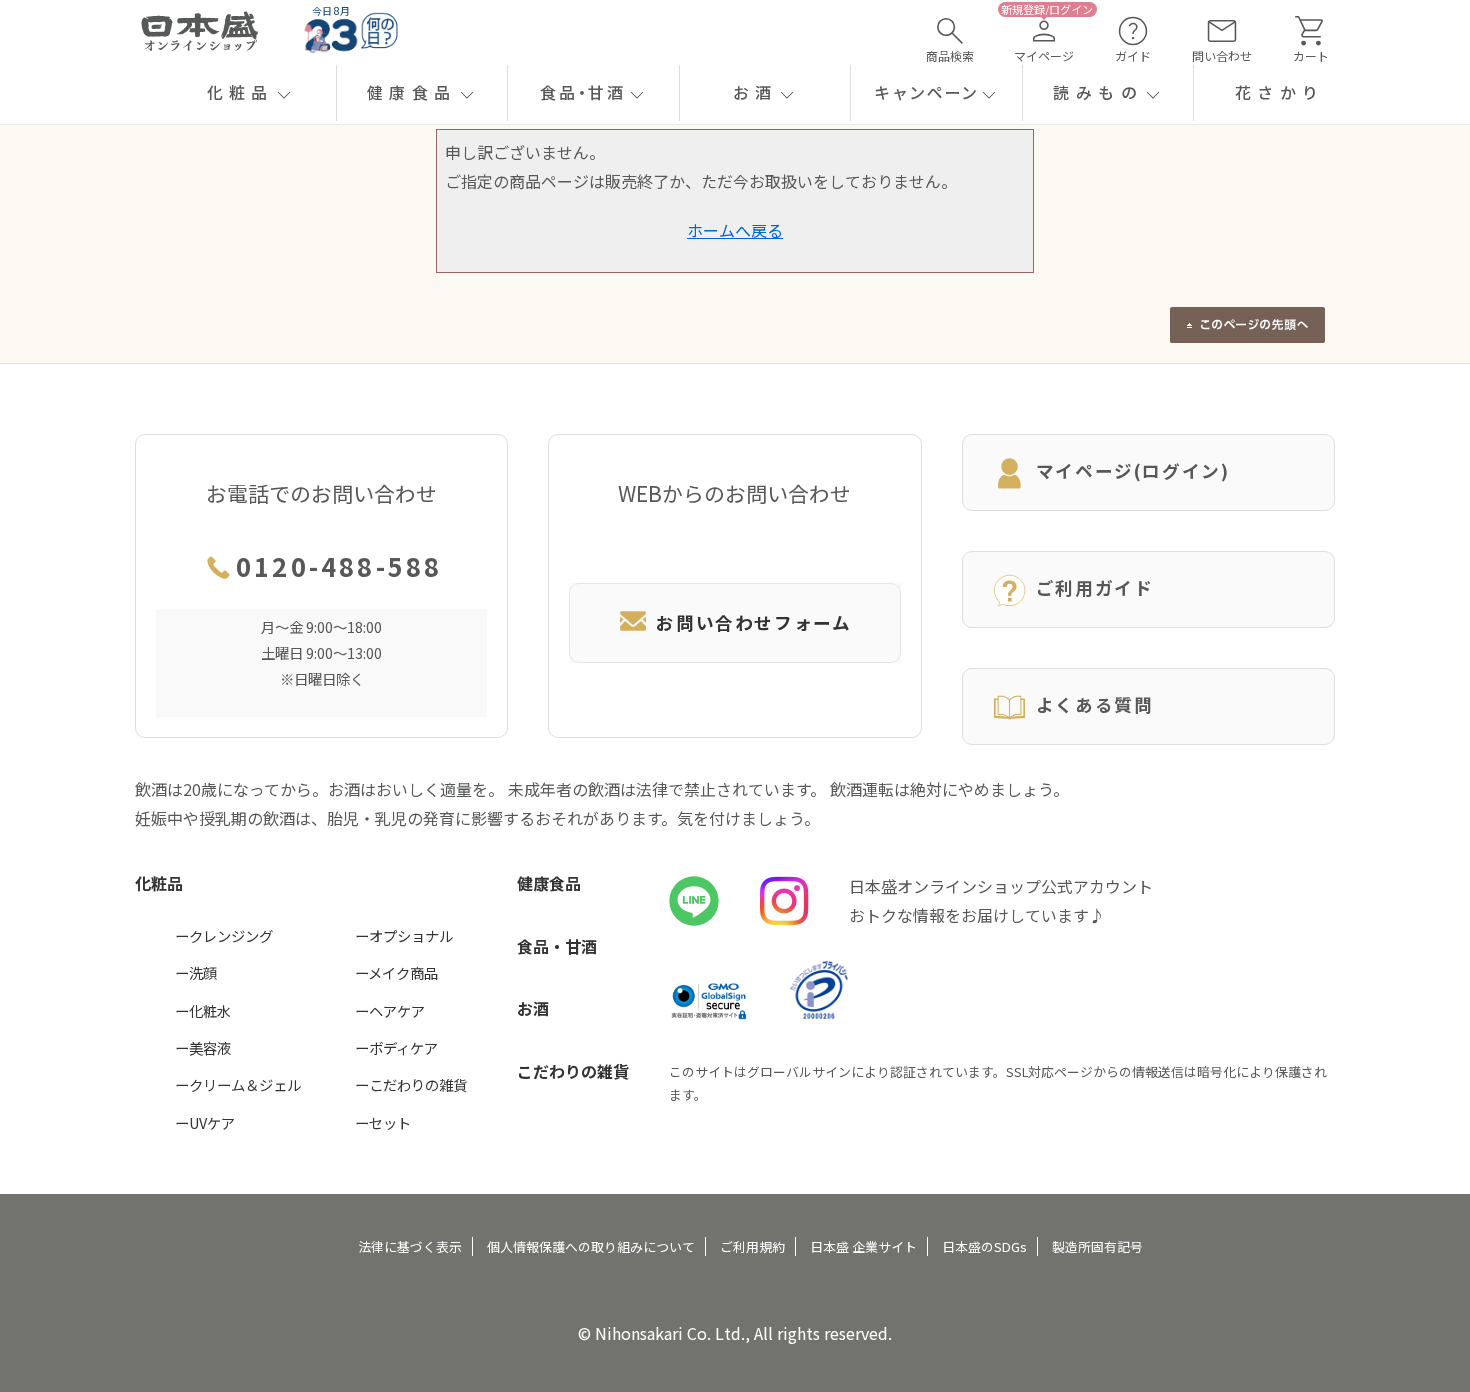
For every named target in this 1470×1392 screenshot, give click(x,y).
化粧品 (159, 883)
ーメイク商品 (396, 972)
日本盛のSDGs (984, 1246)
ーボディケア (396, 1047)
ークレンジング (224, 935)
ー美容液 (203, 1047)
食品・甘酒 (557, 946)
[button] (250, 93)
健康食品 (549, 883)
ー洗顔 (196, 972)
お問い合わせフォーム (753, 622)
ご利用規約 (752, 1246)
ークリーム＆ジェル (238, 1084)
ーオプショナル (404, 935)
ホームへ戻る (735, 230)
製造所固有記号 (1097, 1246)
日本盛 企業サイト (863, 1246)
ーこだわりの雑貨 (411, 1084)
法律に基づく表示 (410, 1246)
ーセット (383, 1122)
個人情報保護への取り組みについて (591, 1246)
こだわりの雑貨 (573, 1071)
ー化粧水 (203, 1010)
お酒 (533, 1008)
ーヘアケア (390, 1010)
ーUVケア (205, 1122)
